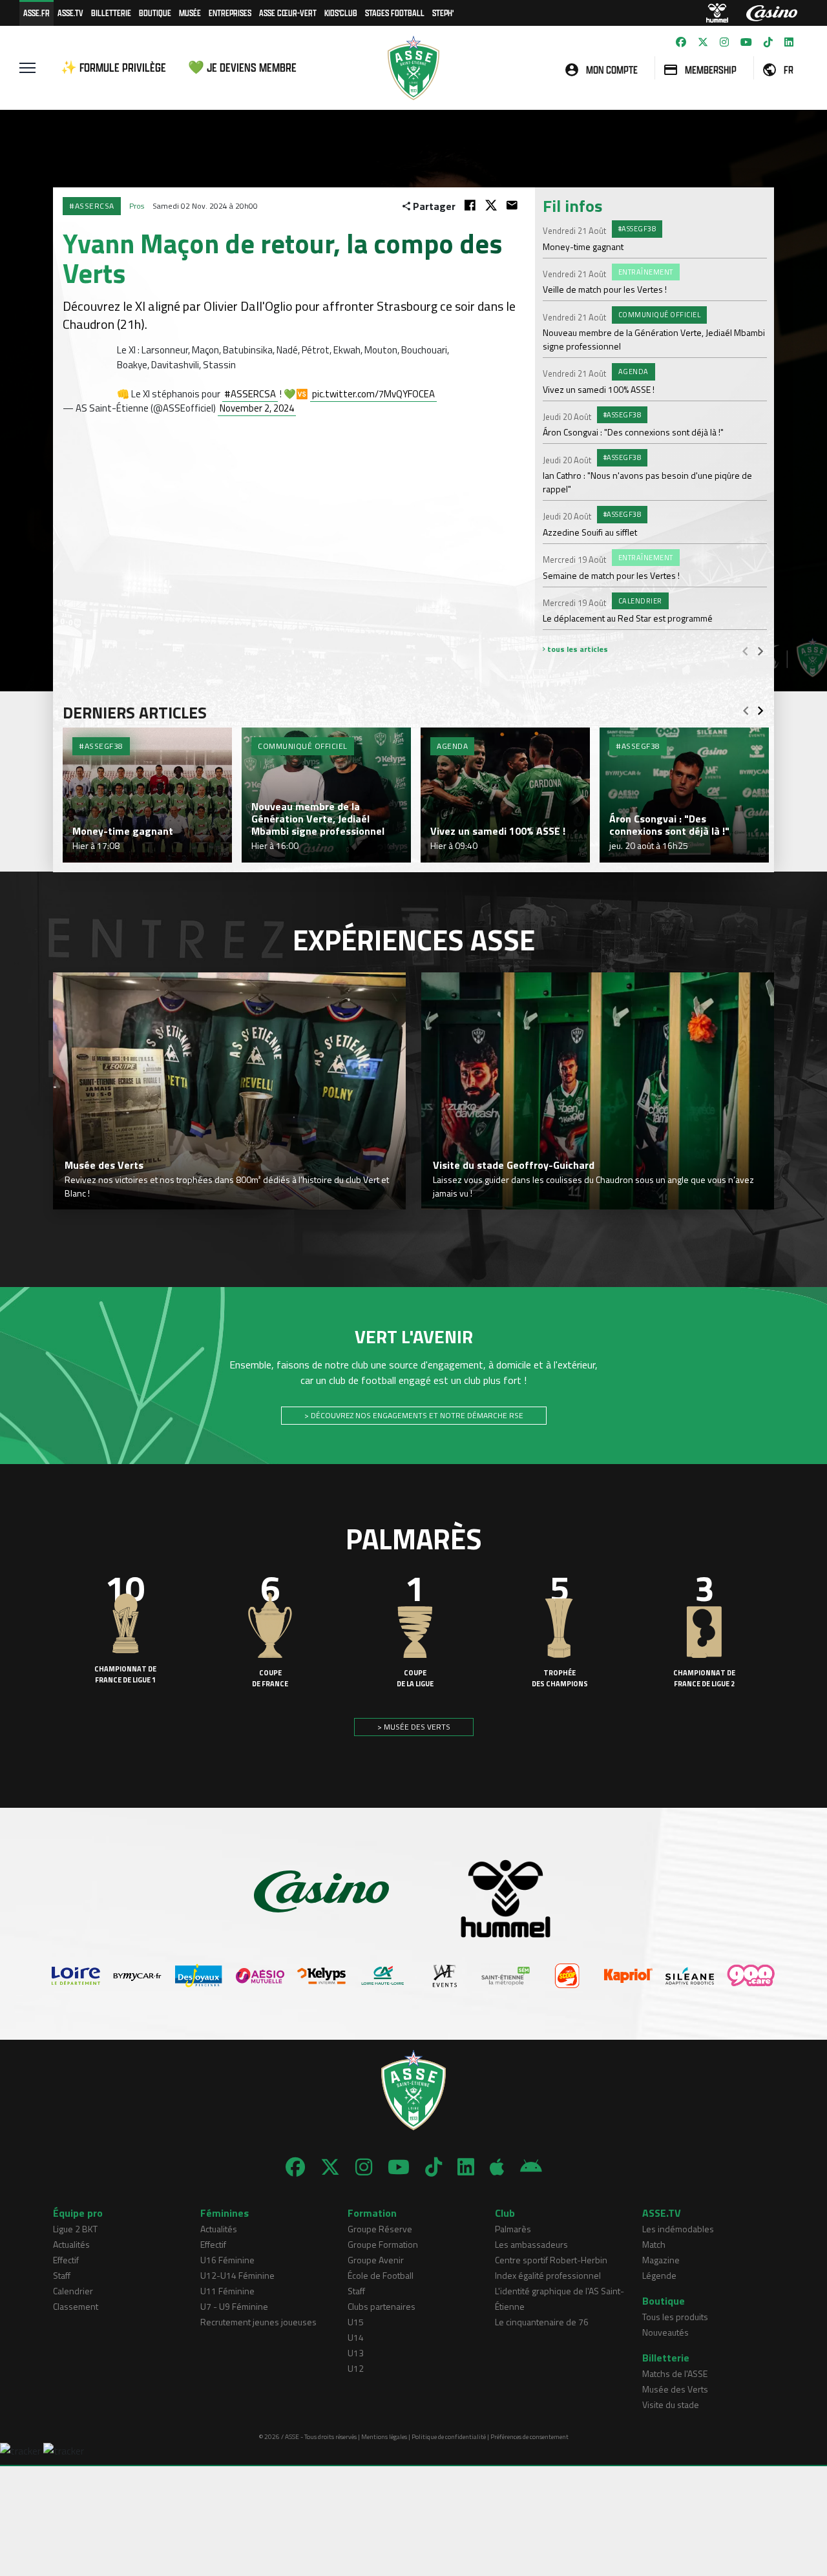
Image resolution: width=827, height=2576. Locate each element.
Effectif (66, 2260)
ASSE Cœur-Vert (288, 13)
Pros (137, 206)
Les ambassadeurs (531, 2244)
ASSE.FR (37, 13)
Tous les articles (577, 649)
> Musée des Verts (414, 1727)
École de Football (381, 2275)
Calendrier (73, 2291)
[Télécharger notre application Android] (531, 2167)
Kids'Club (341, 13)
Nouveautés (665, 2332)
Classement (76, 2306)
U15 (356, 2322)
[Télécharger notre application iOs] (497, 2167)
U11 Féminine (227, 2291)
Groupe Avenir (376, 2260)
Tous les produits (675, 2317)
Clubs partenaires (382, 2306)
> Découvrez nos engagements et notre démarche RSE (414, 1415)
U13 (356, 2353)
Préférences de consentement (529, 2437)
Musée (190, 13)
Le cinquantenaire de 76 (542, 2322)
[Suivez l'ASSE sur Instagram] (724, 42)
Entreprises (230, 13)
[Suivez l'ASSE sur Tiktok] (768, 42)
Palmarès (513, 2229)
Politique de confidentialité (449, 2437)
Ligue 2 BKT (75, 2229)
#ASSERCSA (250, 394)
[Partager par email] (512, 205)
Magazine (661, 2260)
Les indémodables (678, 2229)
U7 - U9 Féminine (234, 2306)
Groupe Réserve (380, 2229)
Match (654, 2244)
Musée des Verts (675, 2389)
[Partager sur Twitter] (491, 205)
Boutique (155, 13)
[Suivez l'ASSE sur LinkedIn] (789, 42)
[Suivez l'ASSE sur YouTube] (746, 42)
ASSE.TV (70, 13)
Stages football (395, 13)
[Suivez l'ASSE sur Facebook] (681, 42)
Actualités (71, 2244)
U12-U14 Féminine (237, 2275)
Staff (62, 2275)
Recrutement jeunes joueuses (258, 2322)
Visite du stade (671, 2404)
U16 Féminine (227, 2260)
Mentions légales (384, 2437)
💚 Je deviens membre (242, 68)
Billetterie (111, 13)
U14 (356, 2337)
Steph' (443, 13)
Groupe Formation (383, 2244)
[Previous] (745, 651)
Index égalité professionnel (548, 2275)
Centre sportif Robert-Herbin (551, 2260)
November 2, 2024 (257, 408)
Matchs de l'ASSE (675, 2373)
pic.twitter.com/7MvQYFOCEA (373, 394)
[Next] (760, 651)
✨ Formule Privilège (113, 68)
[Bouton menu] (27, 68)
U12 (356, 2368)
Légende (659, 2275)
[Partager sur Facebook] (470, 205)
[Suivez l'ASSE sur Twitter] (703, 42)
